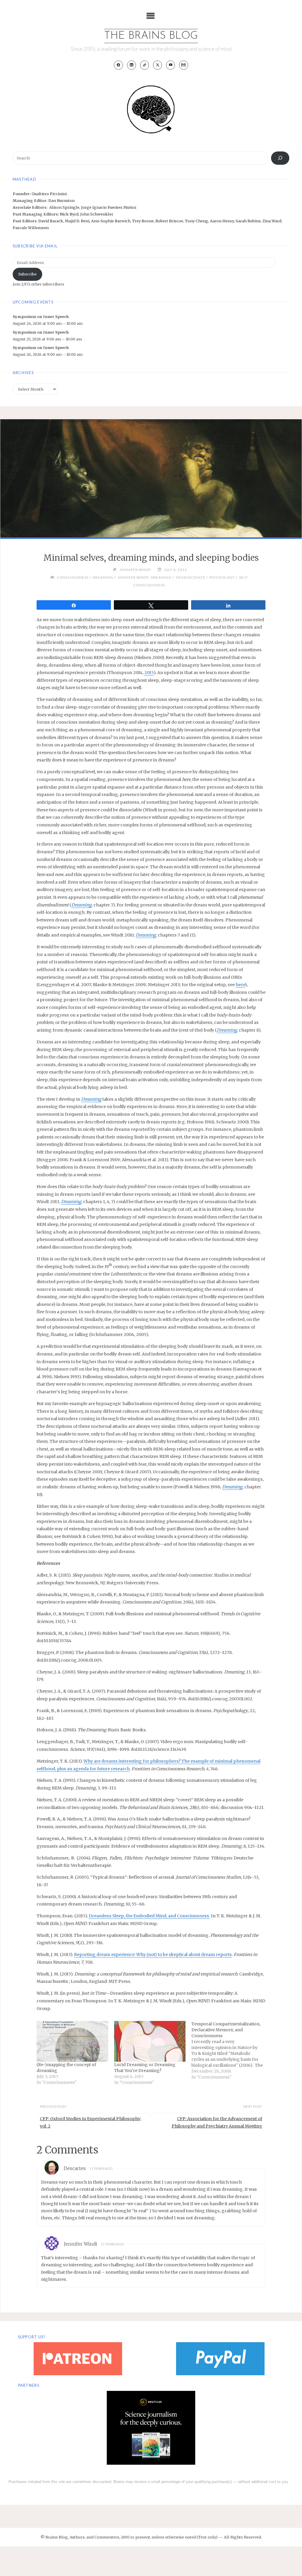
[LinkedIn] (132, 65)
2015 (149, 673)
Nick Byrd (69, 214)
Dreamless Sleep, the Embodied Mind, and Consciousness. (149, 1916)
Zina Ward (272, 221)
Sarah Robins (248, 221)
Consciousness (73, 577)
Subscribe (27, 274)
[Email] (184, 65)
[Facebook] (118, 65)
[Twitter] (158, 65)
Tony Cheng (197, 221)
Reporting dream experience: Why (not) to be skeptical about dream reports (153, 1955)
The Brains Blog (151, 36)
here (240, 985)
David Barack (51, 221)
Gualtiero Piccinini (49, 194)
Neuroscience (191, 577)
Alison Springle (64, 207)
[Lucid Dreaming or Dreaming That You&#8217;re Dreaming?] (150, 2041)
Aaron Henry (222, 221)
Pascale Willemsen (31, 228)
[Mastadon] (145, 65)
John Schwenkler (97, 214)
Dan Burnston (61, 200)
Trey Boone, (144, 221)
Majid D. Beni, (78, 221)
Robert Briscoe (169, 221)
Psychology (222, 577)
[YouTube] (171, 65)
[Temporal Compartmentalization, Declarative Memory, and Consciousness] (230, 2050)
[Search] (280, 158)
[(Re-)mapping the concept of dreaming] (72, 2041)
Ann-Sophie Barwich (111, 221)
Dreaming (103, 577)
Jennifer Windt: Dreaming (145, 577)
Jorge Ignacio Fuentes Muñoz (109, 207)
